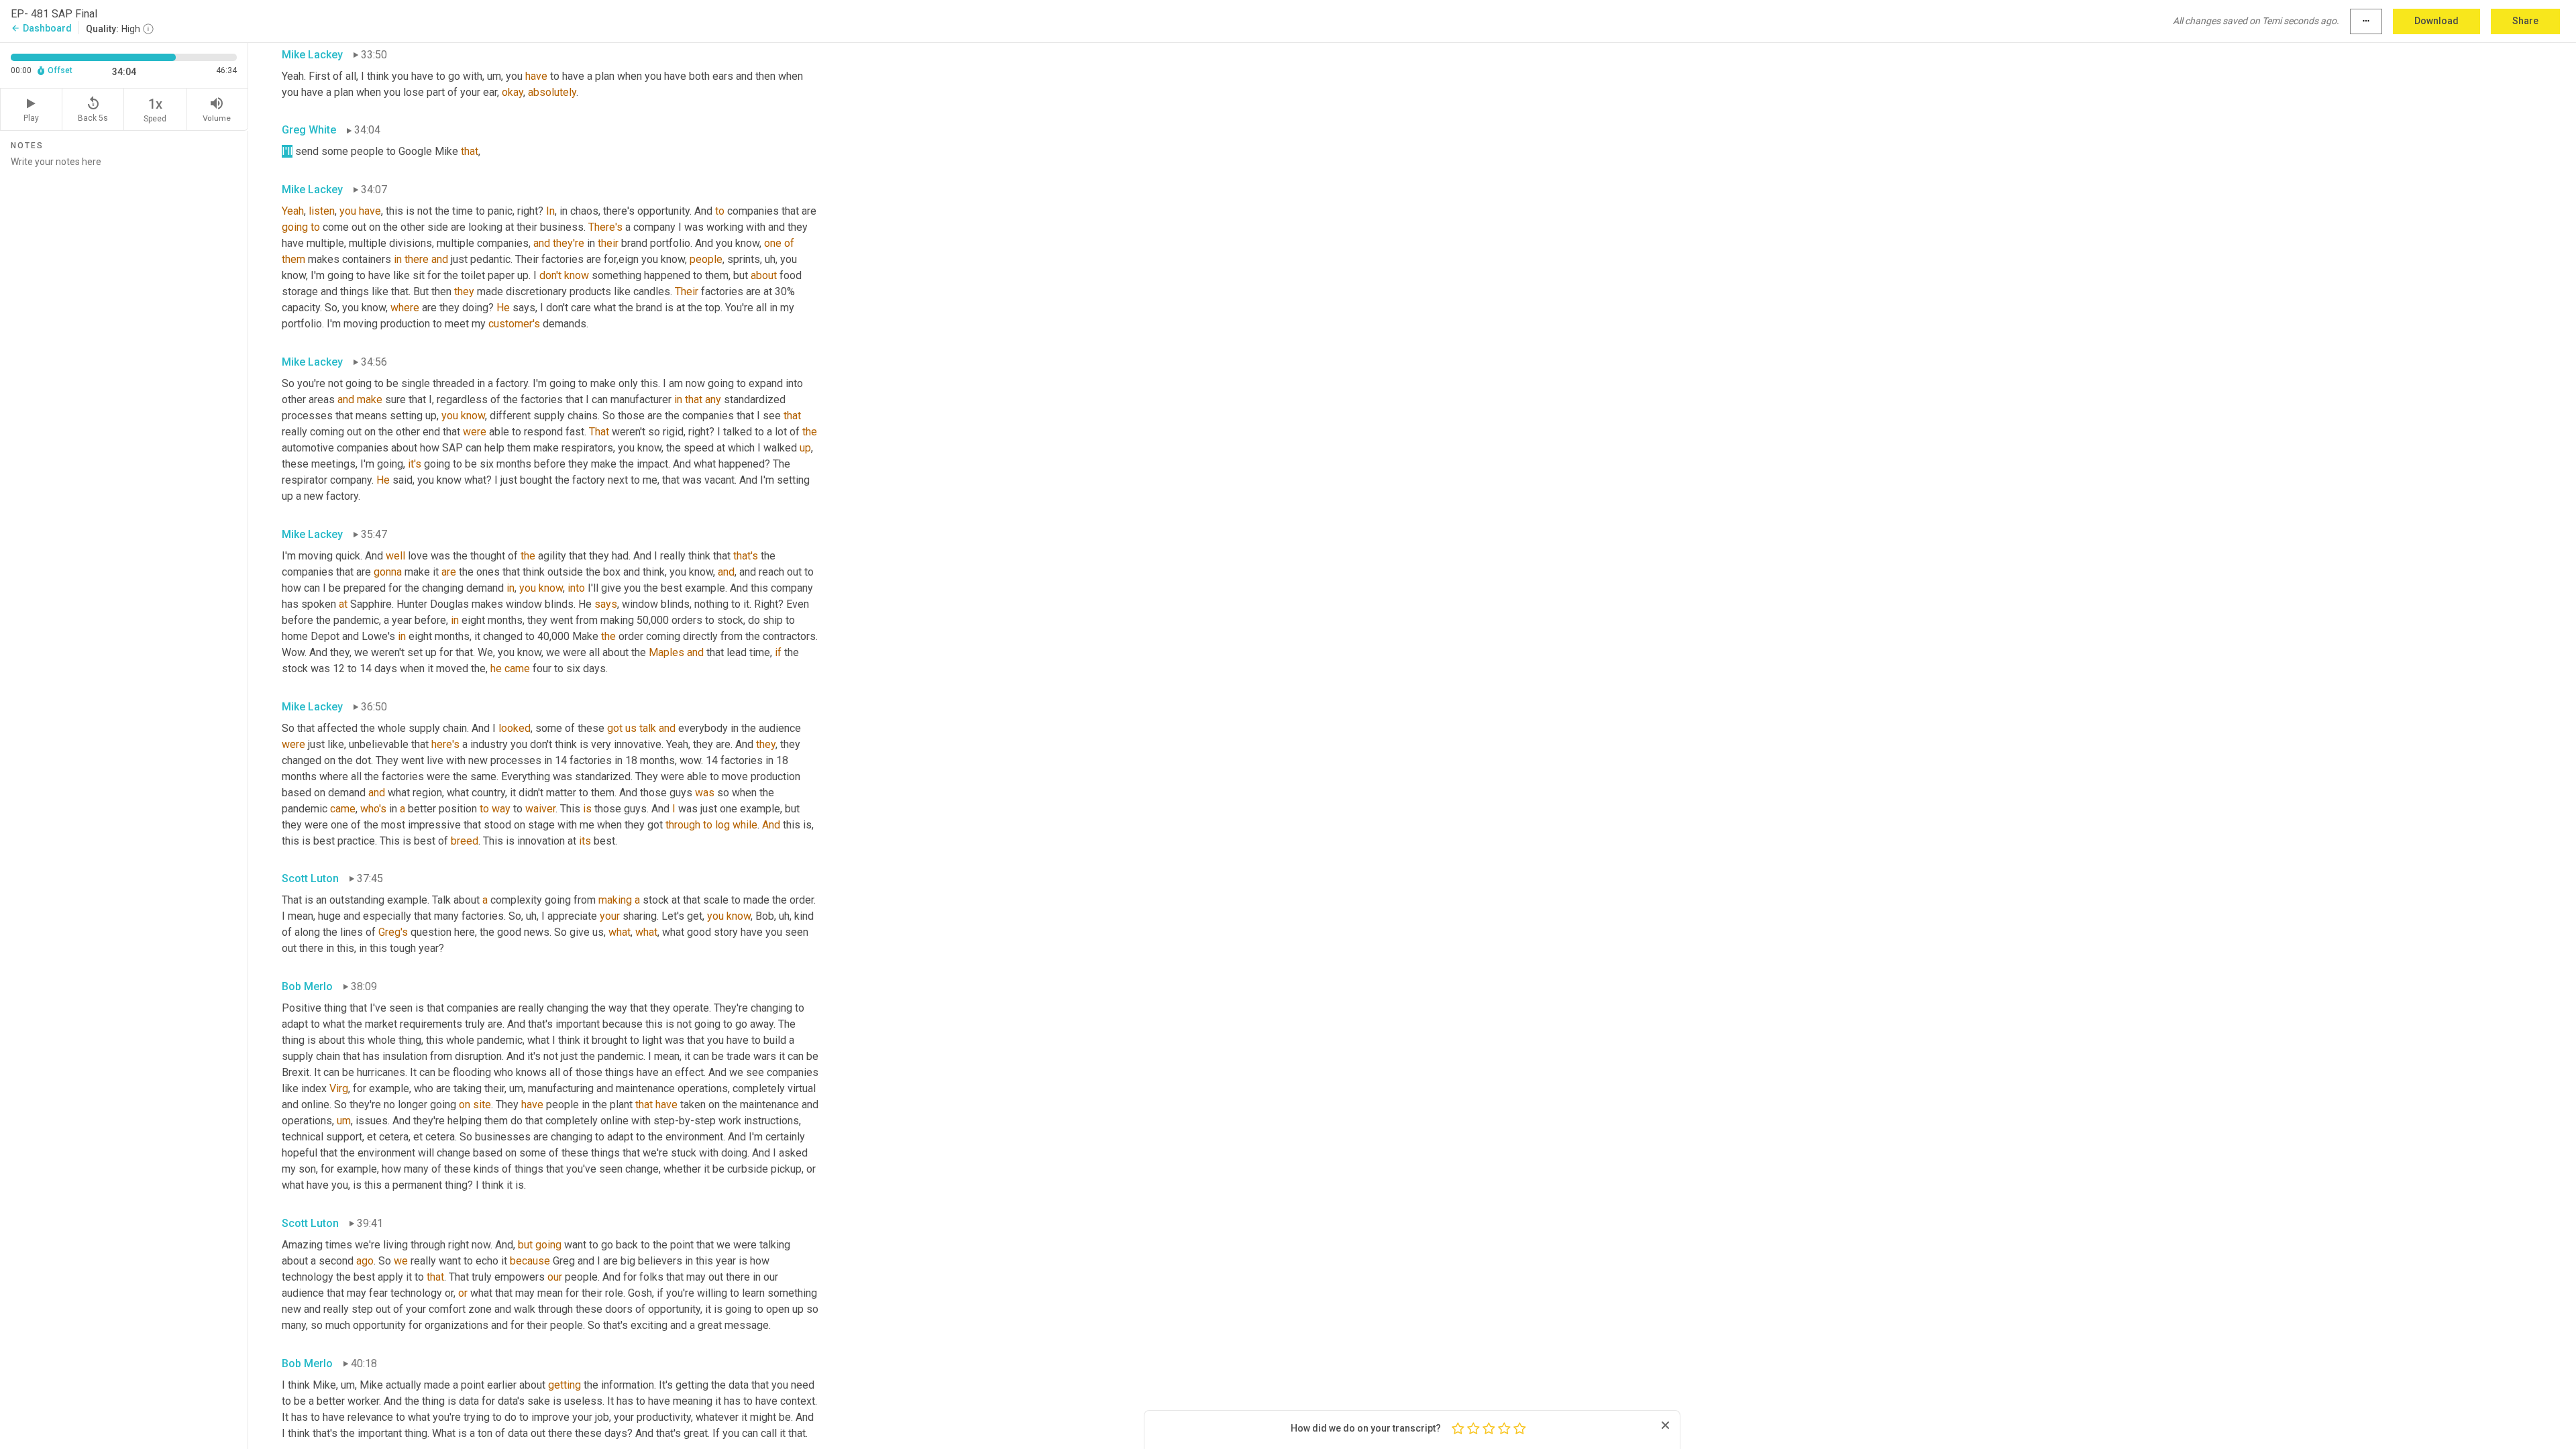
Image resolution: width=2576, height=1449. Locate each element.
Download (2436, 21)
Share (2525, 21)
